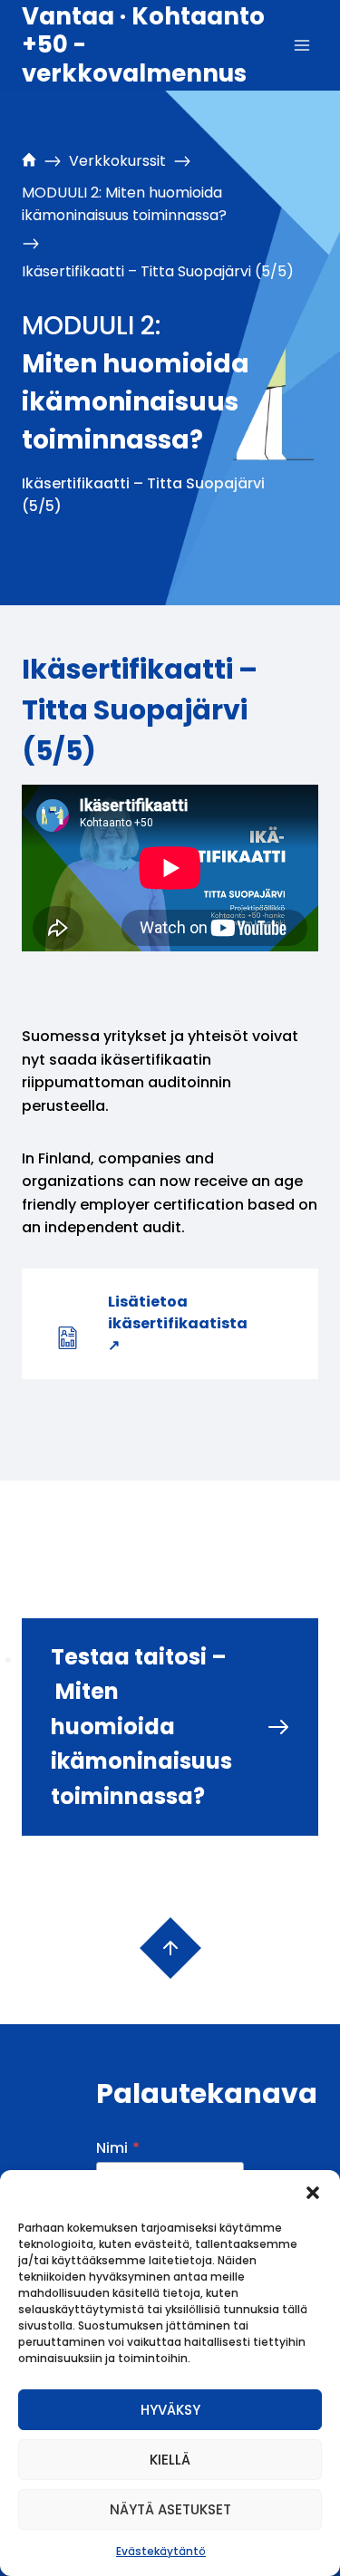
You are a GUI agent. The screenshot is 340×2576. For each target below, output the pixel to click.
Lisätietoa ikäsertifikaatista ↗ (178, 1323)
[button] (313, 2193)
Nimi (118, 2148)
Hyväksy (170, 2410)
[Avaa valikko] (301, 45)
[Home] (29, 162)
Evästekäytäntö (161, 2551)
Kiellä (170, 2460)
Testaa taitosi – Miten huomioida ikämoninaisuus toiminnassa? (141, 1727)
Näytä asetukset (170, 2509)
